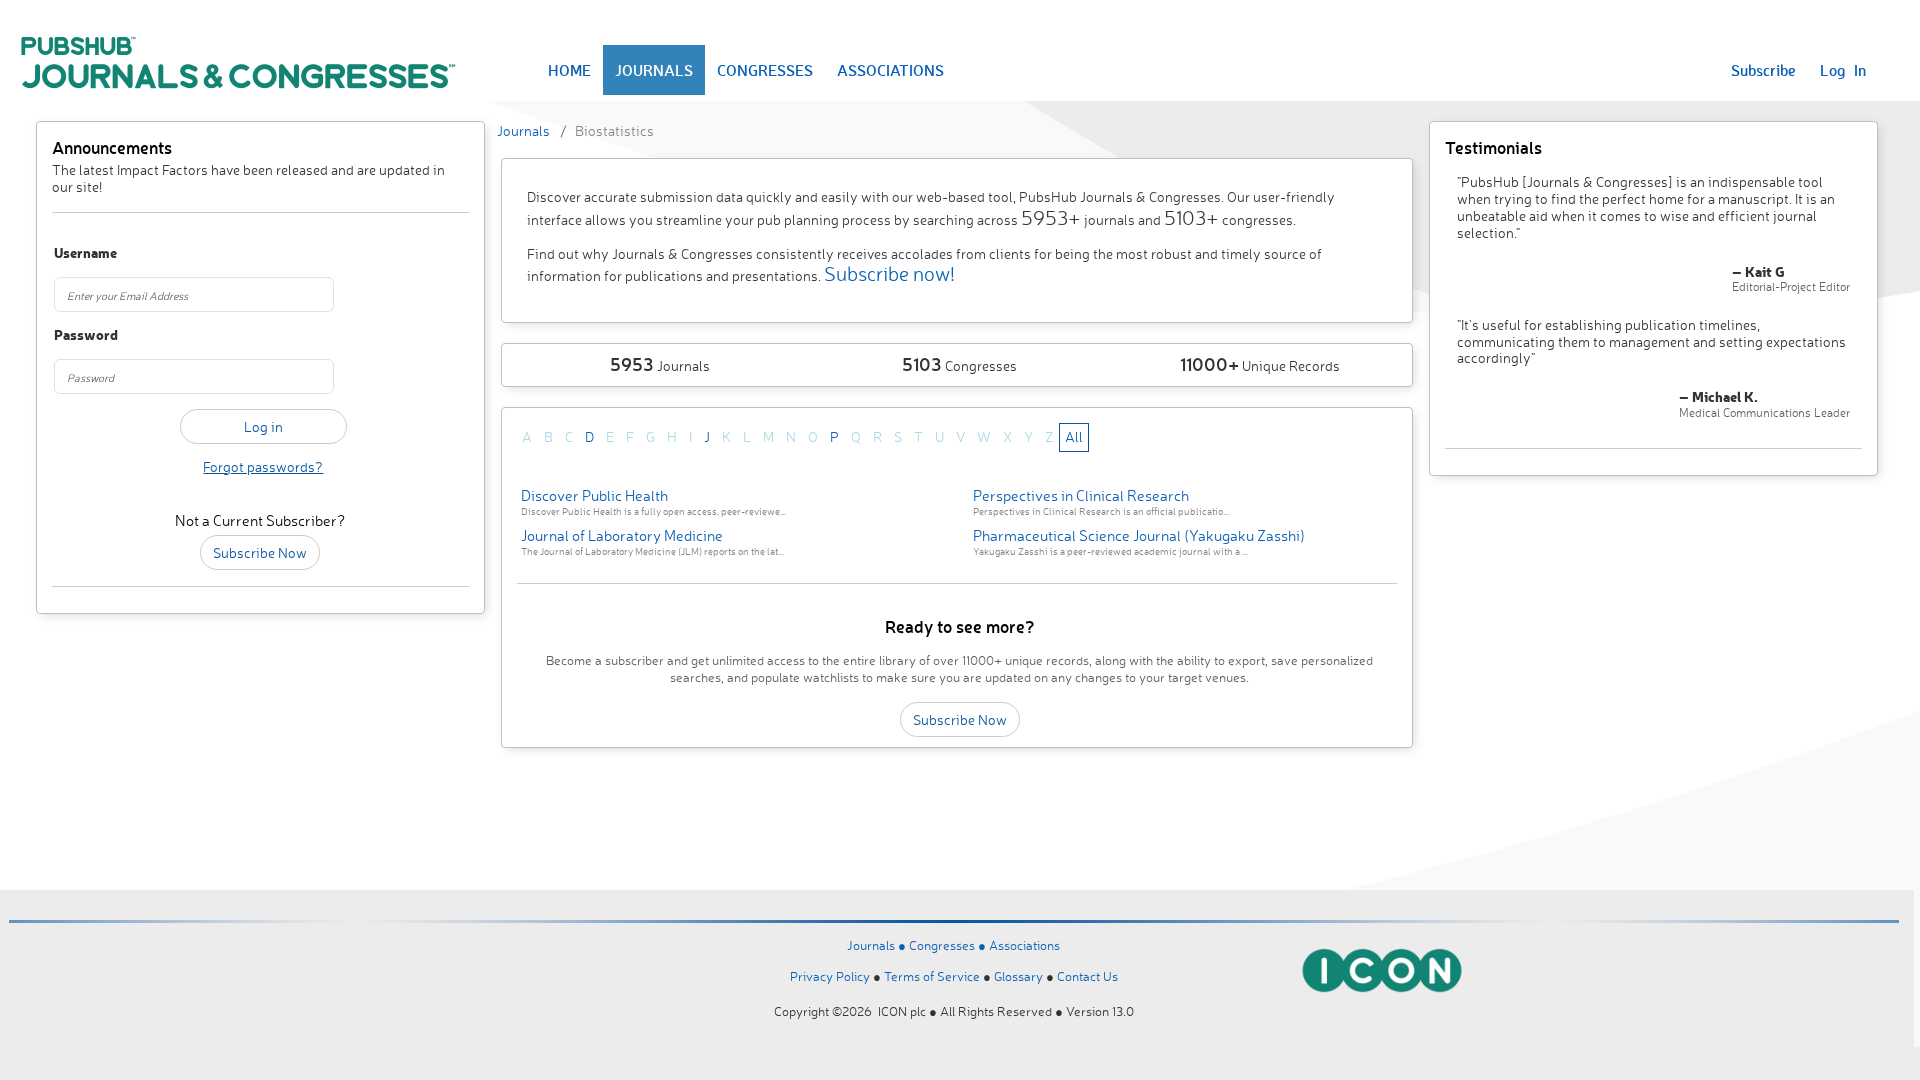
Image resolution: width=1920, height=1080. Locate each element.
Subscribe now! (889, 273)
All (1074, 436)
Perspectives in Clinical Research (1081, 495)
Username (85, 253)
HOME (569, 70)
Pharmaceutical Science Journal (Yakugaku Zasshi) (1139, 535)
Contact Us (1087, 976)
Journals (523, 130)
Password (86, 335)
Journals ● (878, 945)
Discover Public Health (594, 495)
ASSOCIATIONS (890, 70)
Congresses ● (949, 945)
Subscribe (1763, 70)
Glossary (1018, 976)
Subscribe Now (260, 552)
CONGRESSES (765, 70)
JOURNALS (654, 70)
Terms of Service (932, 976)
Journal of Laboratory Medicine (622, 535)
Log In (1843, 70)
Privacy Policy (830, 976)
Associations (1024, 945)
